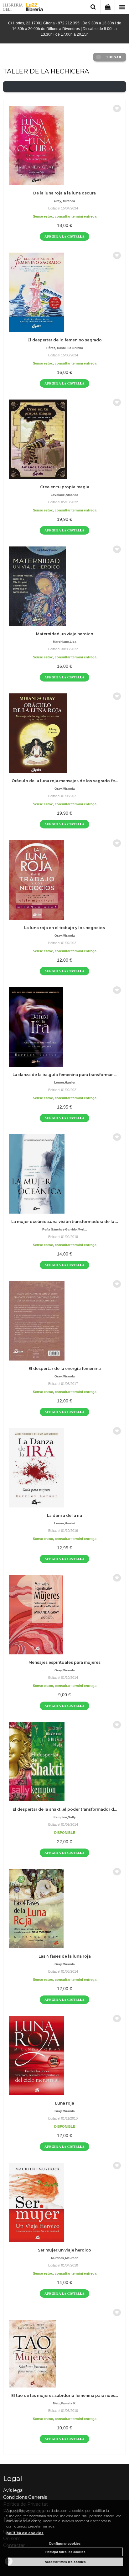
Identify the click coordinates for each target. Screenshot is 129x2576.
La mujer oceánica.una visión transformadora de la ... (65, 1222)
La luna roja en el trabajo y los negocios (64, 928)
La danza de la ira (64, 1515)
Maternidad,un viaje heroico (65, 634)
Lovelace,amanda (64, 495)
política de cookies (25, 2533)
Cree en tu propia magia (65, 487)
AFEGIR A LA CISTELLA (64, 236)
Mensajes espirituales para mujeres (64, 1662)
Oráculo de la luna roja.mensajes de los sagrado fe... (65, 781)
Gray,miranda (65, 789)
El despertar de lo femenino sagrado (65, 340)
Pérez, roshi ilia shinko (65, 348)
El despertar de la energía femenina (65, 1368)
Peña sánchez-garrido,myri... (65, 1229)
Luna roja (65, 2103)
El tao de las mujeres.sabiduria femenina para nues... (65, 2395)
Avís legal (13, 2490)
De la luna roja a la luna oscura (64, 193)
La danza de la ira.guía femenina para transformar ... (64, 1075)
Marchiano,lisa (65, 642)
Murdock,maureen (65, 2258)
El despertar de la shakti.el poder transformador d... (65, 1809)
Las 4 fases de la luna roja (65, 1956)
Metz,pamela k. (65, 2403)
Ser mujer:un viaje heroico (64, 2250)
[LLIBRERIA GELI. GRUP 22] (23, 8)
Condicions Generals (25, 2497)
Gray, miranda (64, 201)
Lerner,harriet (65, 1082)
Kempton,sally (65, 1817)
